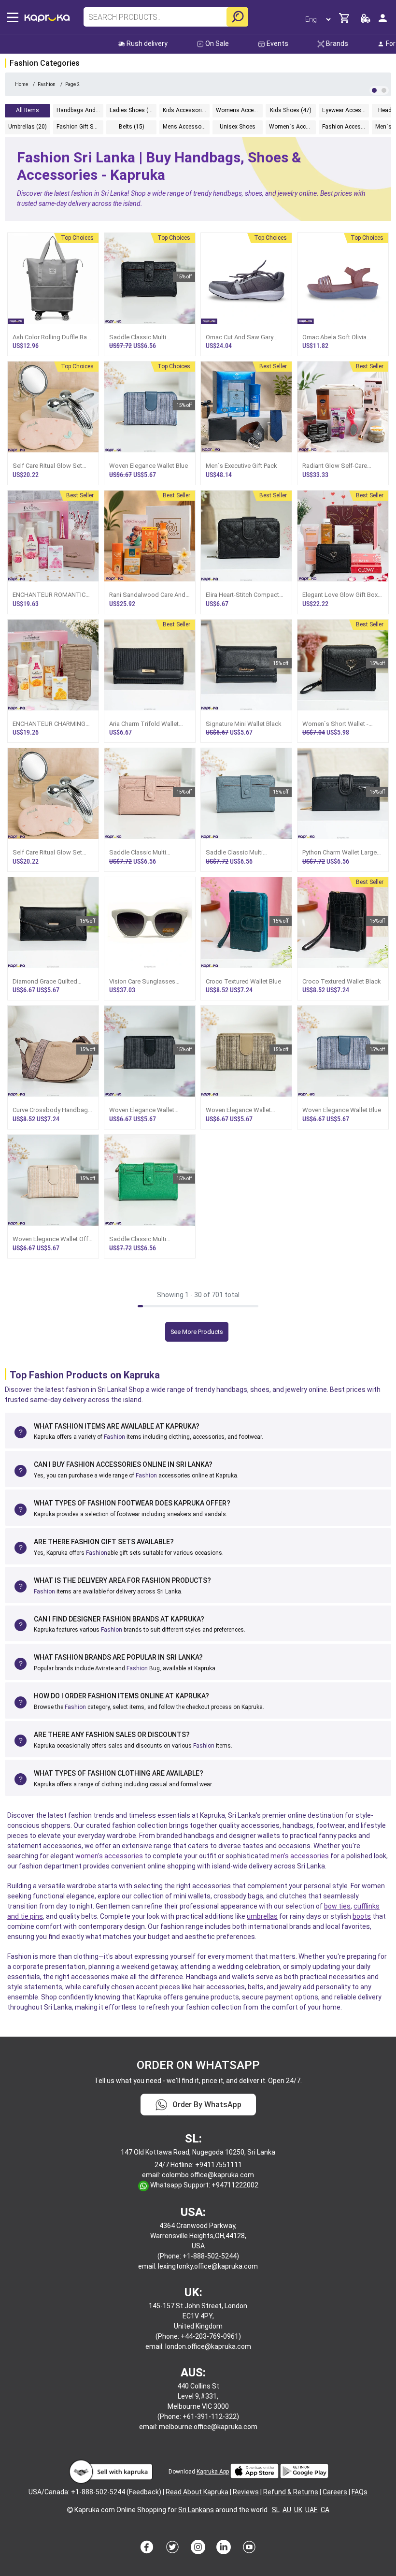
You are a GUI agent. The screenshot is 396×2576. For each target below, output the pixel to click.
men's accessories (300, 1856)
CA (325, 2510)
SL (276, 2510)
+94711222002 (235, 2185)
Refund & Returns (291, 2492)
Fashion (114, 1437)
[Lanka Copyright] (70, 2510)
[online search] (237, 17)
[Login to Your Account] (383, 22)
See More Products (197, 1332)
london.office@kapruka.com (208, 2346)
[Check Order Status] (366, 21)
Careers (335, 2492)
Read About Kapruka (197, 2492)
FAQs (360, 2492)
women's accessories (109, 1856)
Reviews (246, 2492)
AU (287, 2510)
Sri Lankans (196, 2510)
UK (298, 2510)
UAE (311, 2510)
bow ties (337, 1906)
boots (362, 1916)
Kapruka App (213, 2472)
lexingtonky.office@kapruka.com (208, 2266)
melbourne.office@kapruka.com (208, 2427)
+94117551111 (219, 2165)
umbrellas (262, 1916)
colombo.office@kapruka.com (208, 2175)
